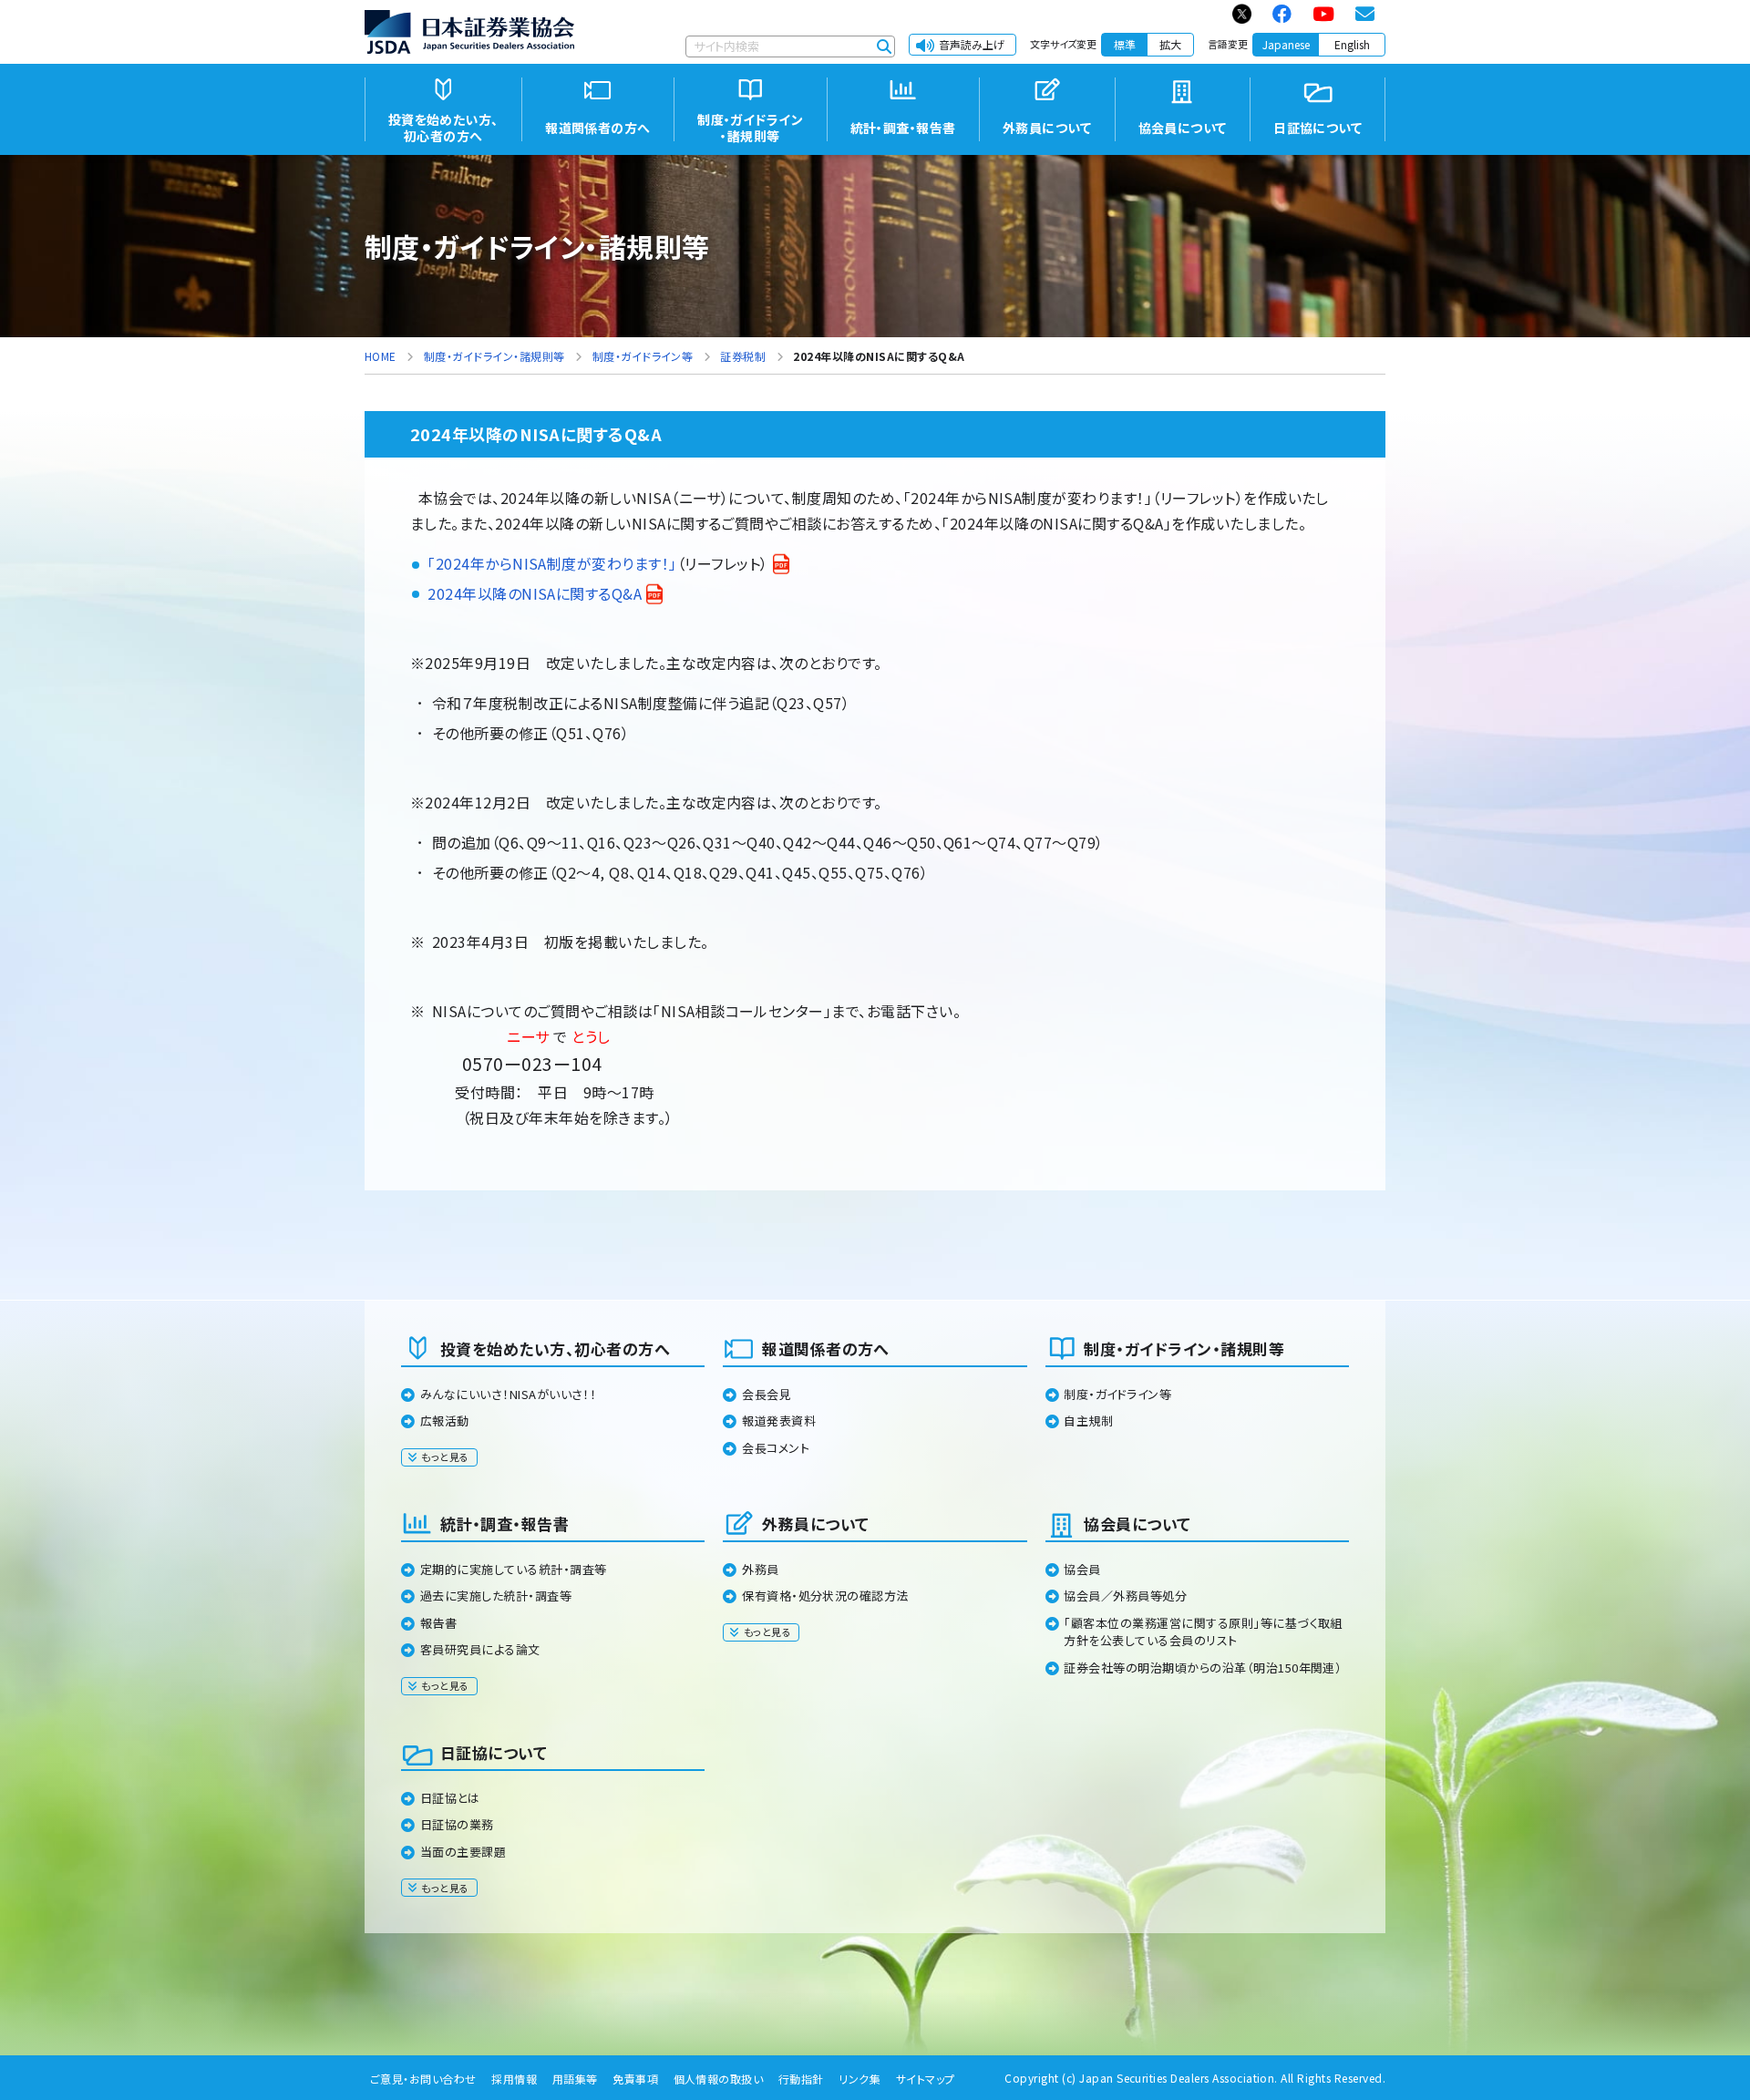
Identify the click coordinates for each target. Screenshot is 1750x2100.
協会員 (1082, 1569)
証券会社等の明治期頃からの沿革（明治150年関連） (1203, 1668)
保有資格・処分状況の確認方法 (825, 1596)
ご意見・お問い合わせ (423, 2079)
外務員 (760, 1569)
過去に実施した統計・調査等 (496, 1596)
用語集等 (575, 2079)
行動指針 (801, 2079)
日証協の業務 (457, 1824)
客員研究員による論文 (480, 1649)
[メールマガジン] (1366, 14)
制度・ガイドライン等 (1117, 1394)
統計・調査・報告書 (504, 1524)
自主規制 (1088, 1421)
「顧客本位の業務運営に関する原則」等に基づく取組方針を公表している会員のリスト (1203, 1632)
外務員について (815, 1524)
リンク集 (860, 2079)
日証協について (494, 1752)
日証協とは (450, 1798)
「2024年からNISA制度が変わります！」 (552, 563)
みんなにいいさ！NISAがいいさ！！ (509, 1394)
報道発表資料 (779, 1421)
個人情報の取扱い (719, 2079)
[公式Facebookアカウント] (1283, 14)
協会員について (1137, 1524)
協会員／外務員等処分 (1125, 1596)
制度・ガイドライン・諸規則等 (1184, 1349)
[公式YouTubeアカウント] (1324, 14)
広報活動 (445, 1421)
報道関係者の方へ (826, 1349)
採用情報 (514, 2079)
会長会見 (767, 1394)
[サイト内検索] (884, 46)
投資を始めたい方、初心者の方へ (555, 1349)
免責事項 (635, 2079)
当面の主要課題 (463, 1852)
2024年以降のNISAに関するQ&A (535, 593)
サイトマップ (926, 2079)
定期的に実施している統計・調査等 (514, 1569)
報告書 (438, 1623)
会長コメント (776, 1448)
